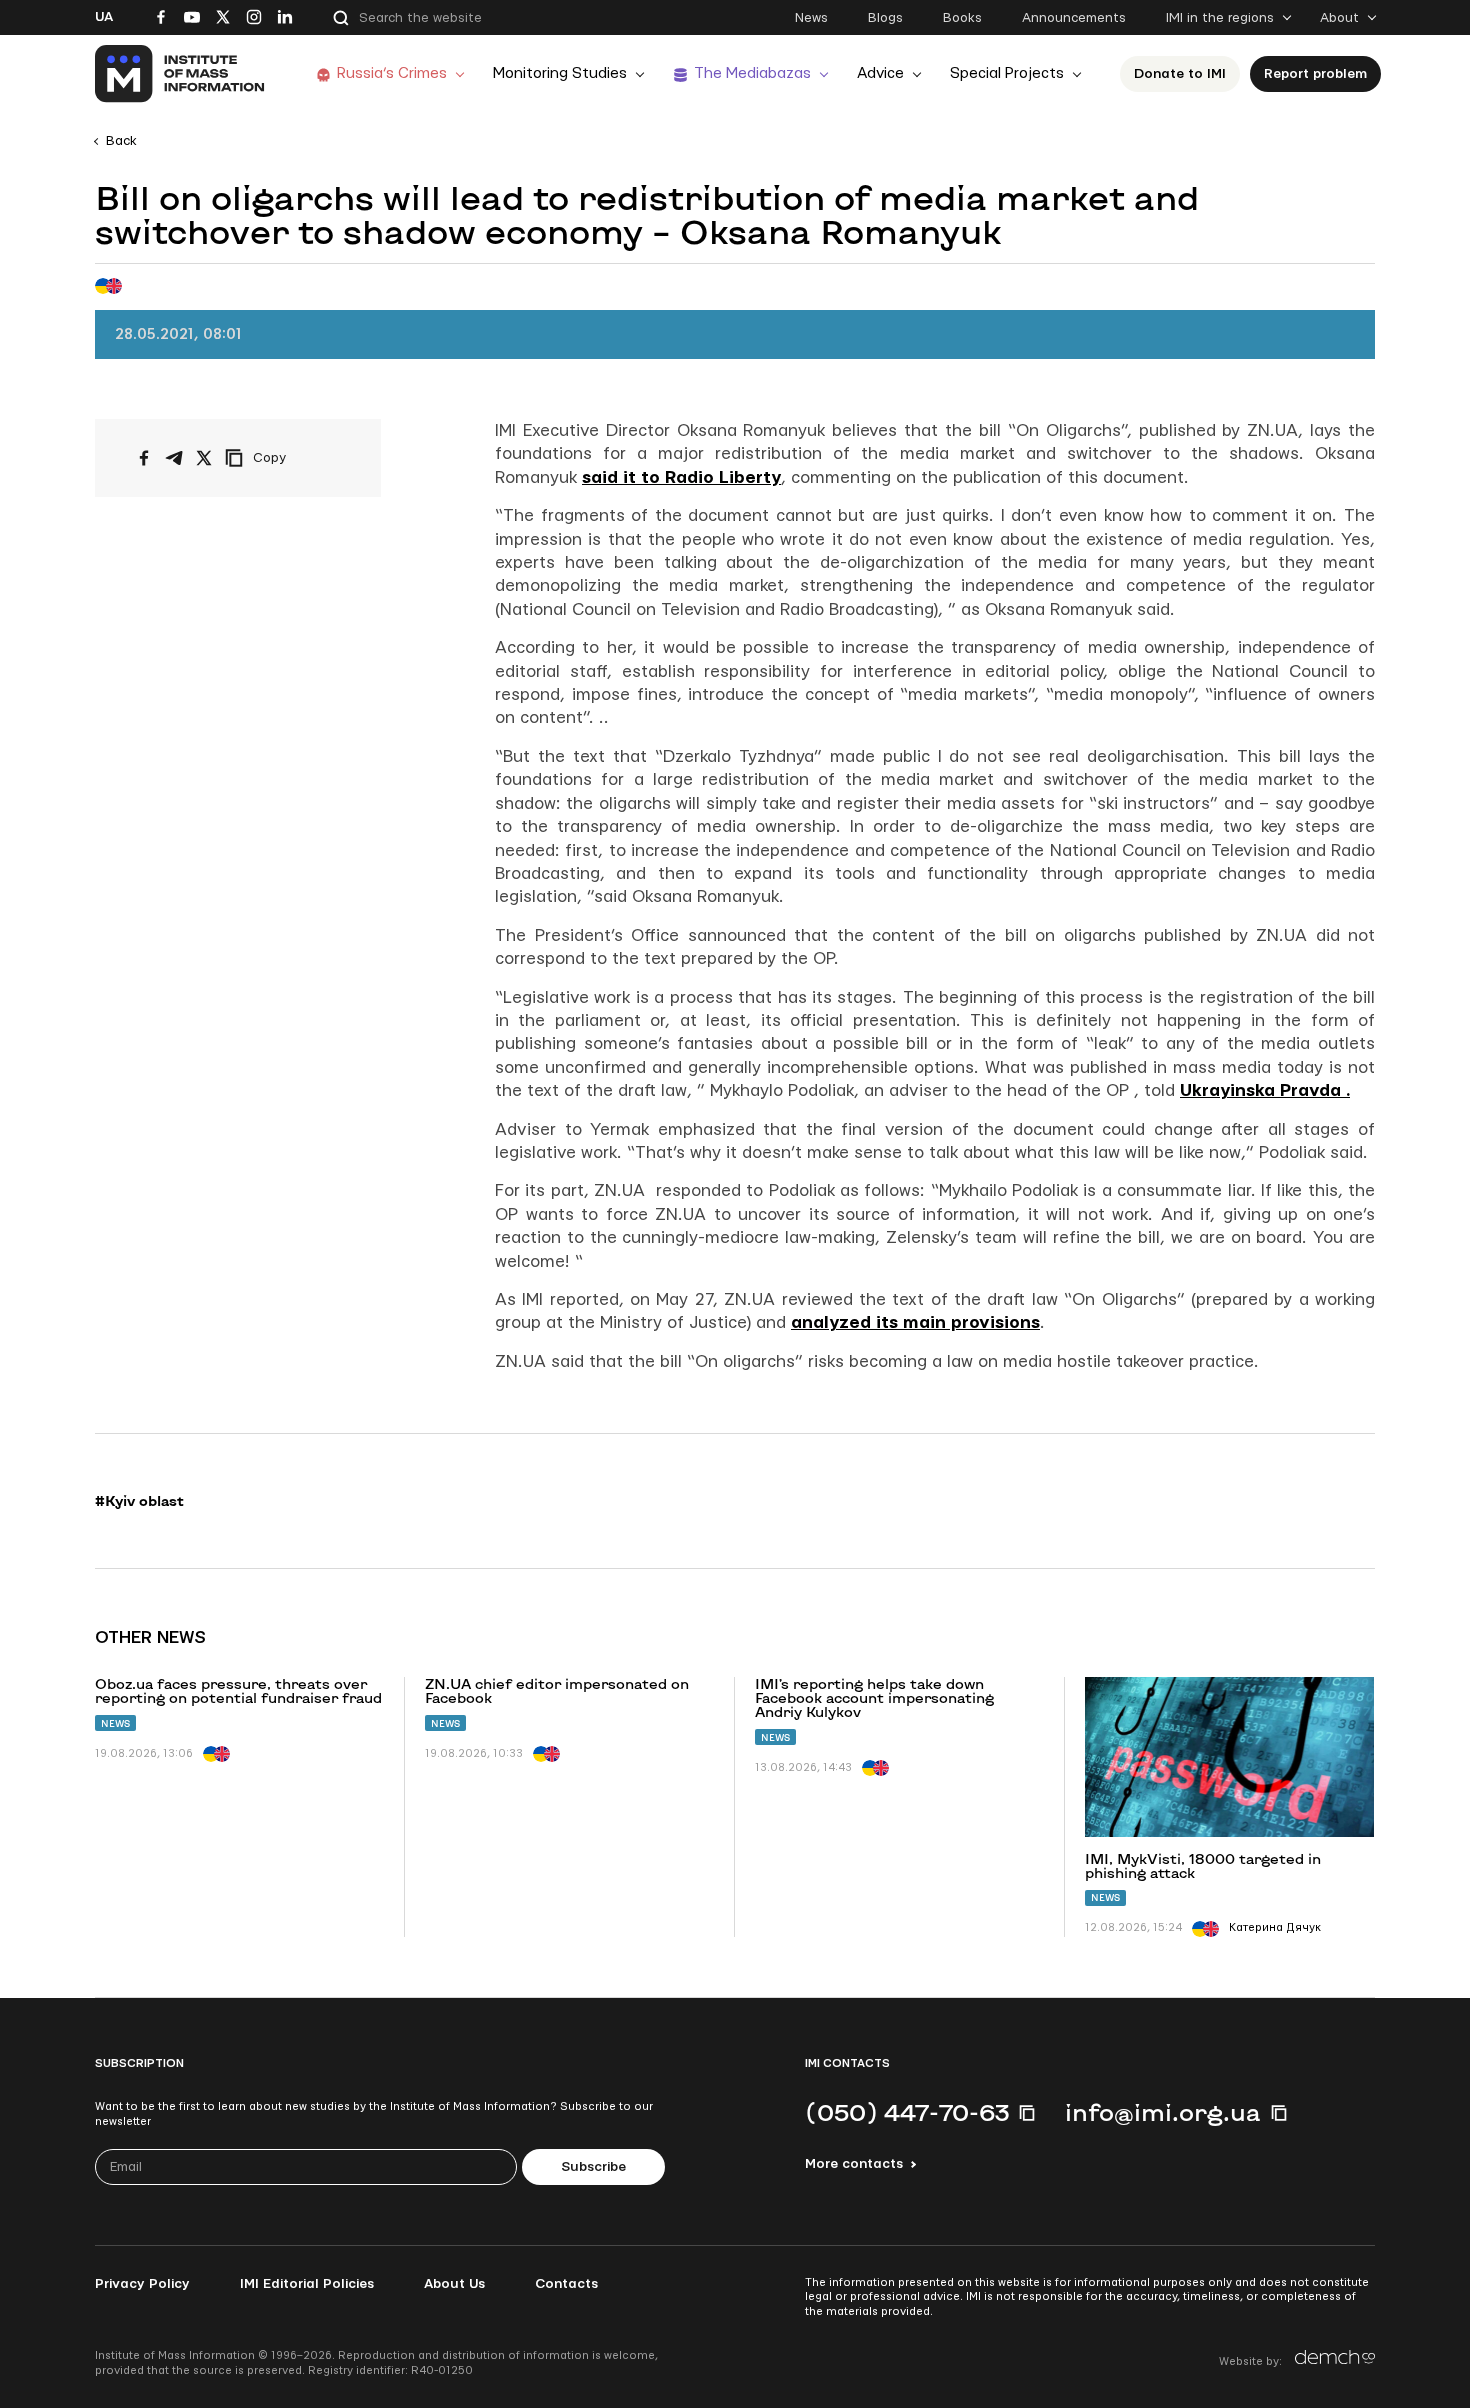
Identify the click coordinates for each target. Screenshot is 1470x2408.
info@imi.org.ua (1163, 2112)
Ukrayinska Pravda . (1265, 1090)
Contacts (566, 2284)
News (811, 18)
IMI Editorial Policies (307, 2284)
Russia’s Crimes (392, 73)
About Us (454, 2284)
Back (121, 141)
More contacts (854, 2164)
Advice (880, 73)
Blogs (885, 18)
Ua (104, 17)
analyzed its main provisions (915, 1322)
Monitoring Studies (560, 73)
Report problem (1315, 74)
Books (962, 18)
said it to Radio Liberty (681, 477)
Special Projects (1007, 73)
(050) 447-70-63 (907, 2112)
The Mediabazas (752, 73)
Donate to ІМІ (1180, 74)
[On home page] (180, 74)
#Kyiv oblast (139, 1501)
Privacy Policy (142, 2284)
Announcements (1074, 18)
